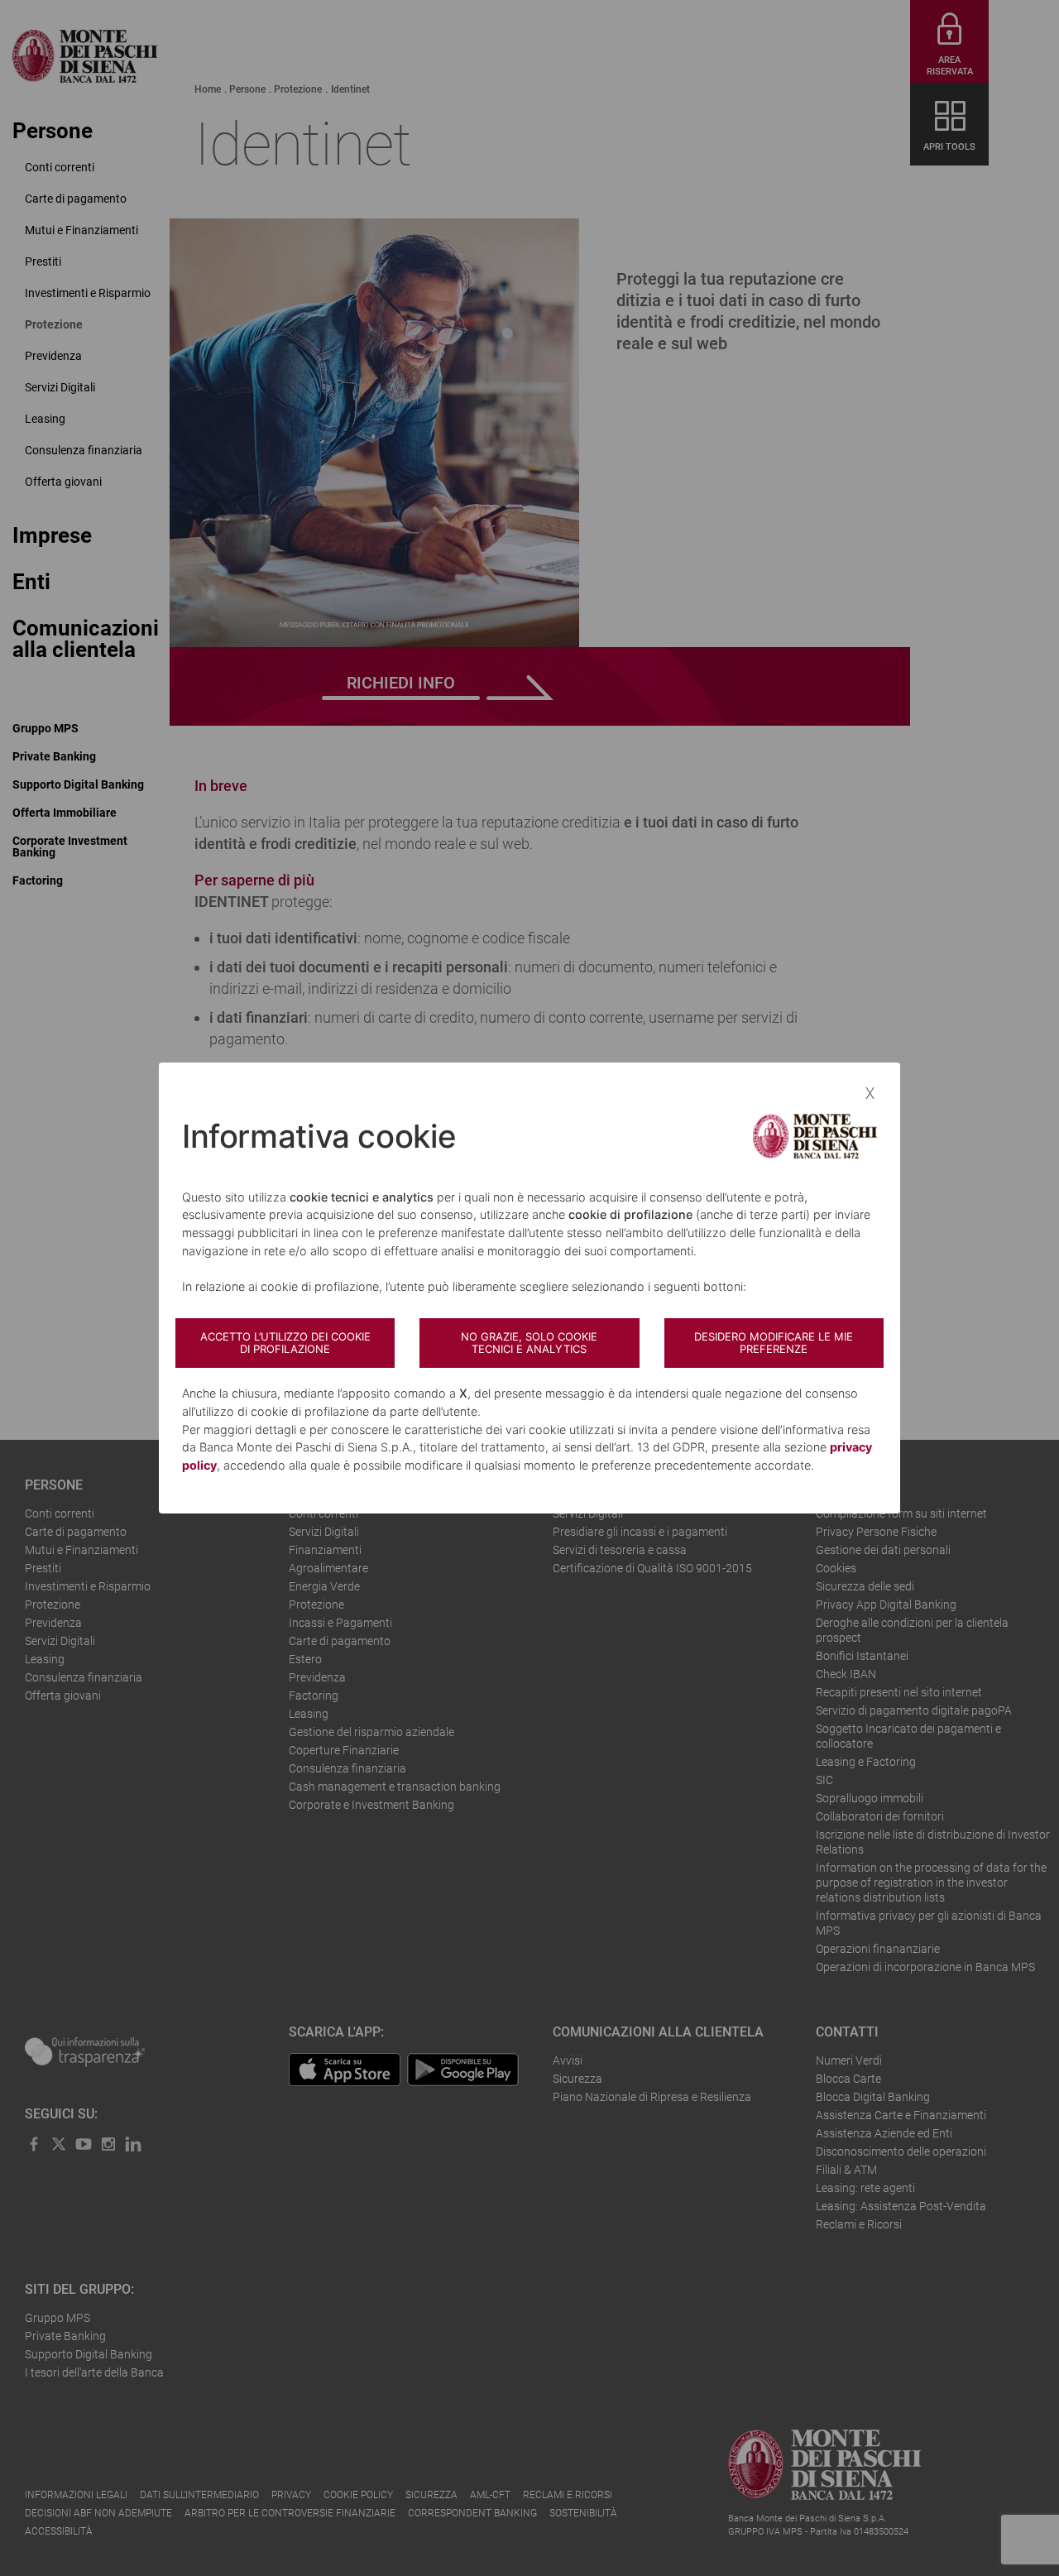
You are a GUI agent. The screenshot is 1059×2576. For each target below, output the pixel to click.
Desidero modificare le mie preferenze (774, 1343)
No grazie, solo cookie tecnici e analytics (529, 1343)
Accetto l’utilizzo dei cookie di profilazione (285, 1343)
